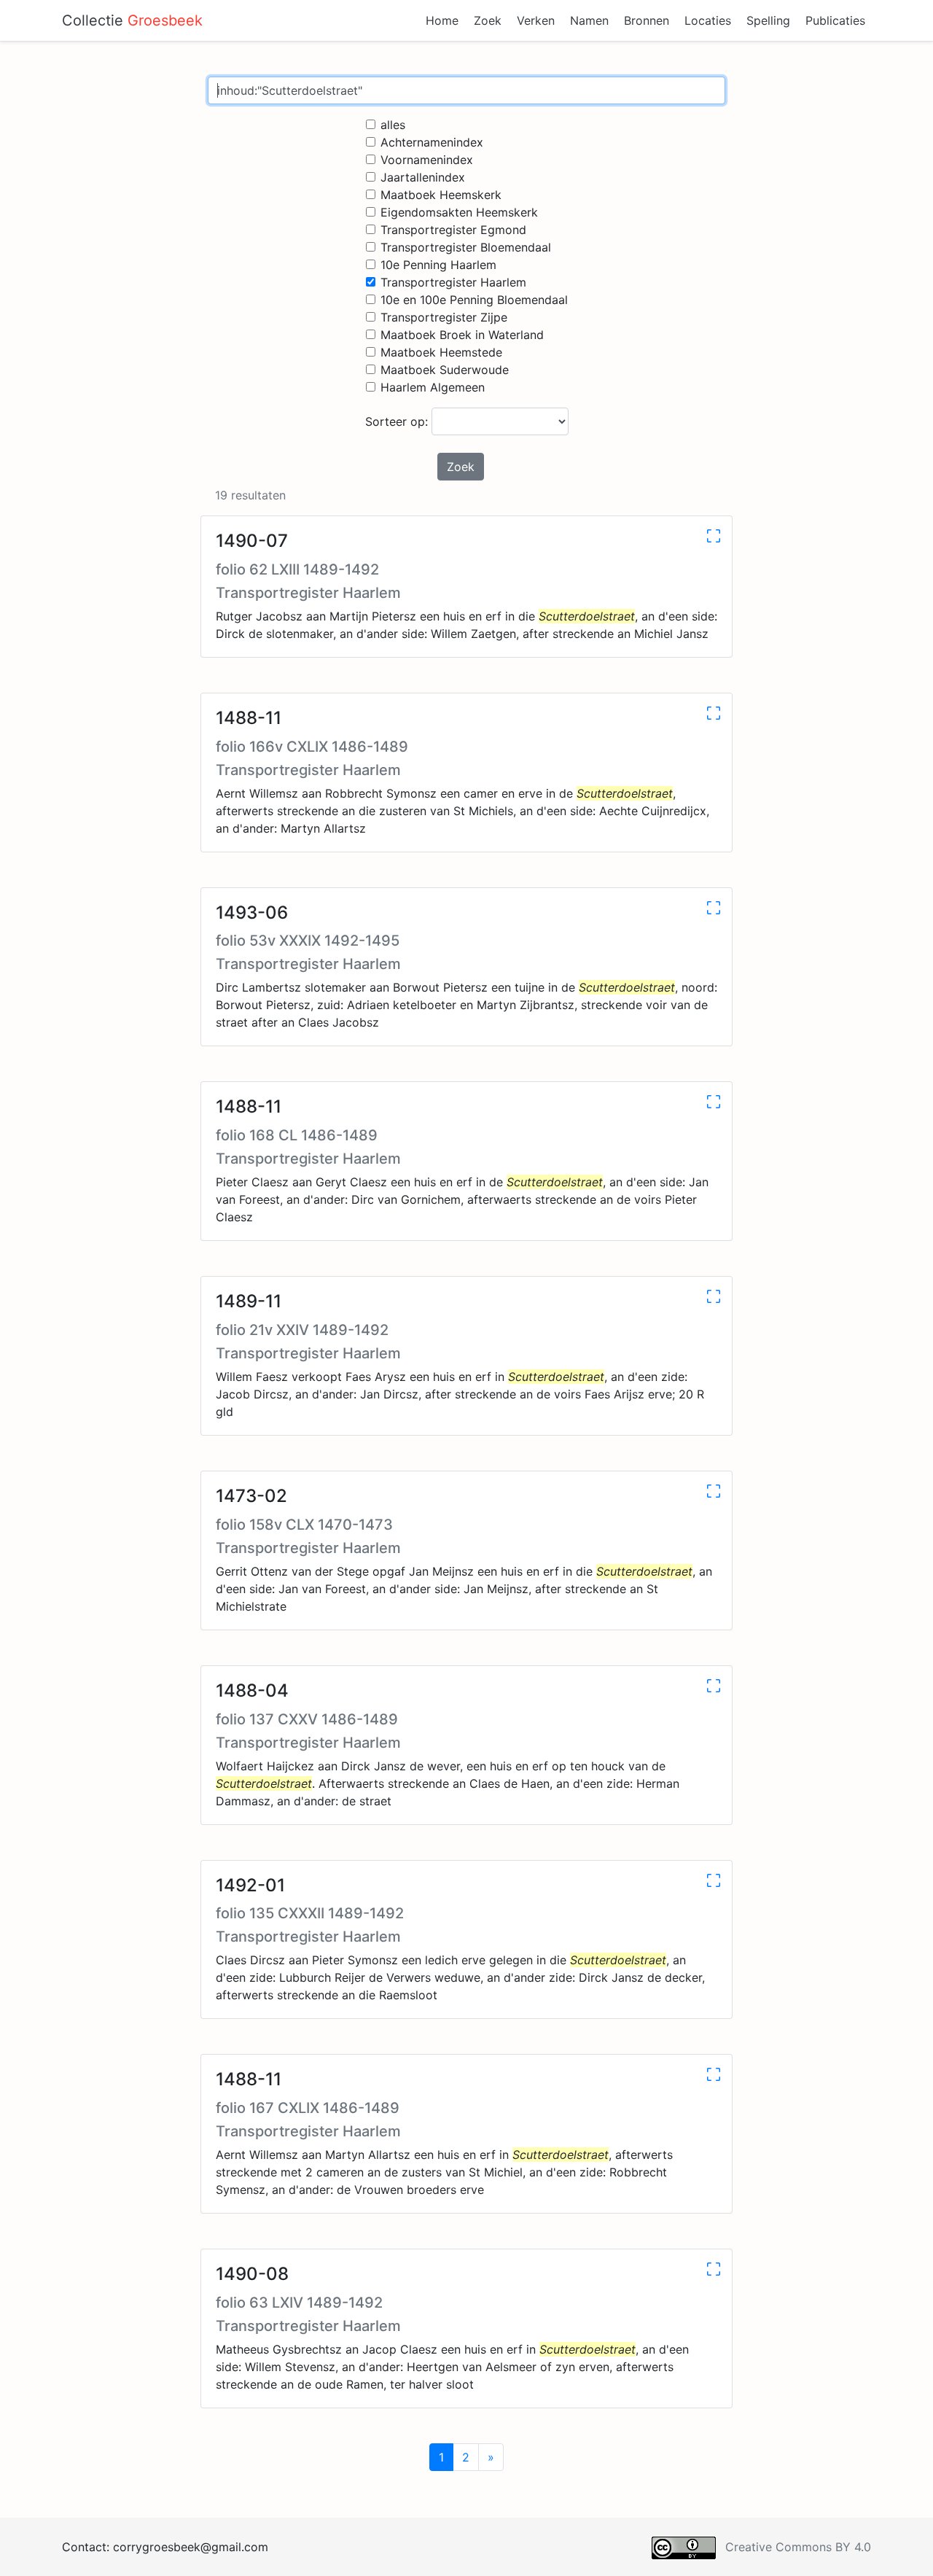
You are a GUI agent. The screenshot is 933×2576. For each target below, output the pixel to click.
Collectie (132, 20)
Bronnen (647, 20)
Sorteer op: (398, 421)
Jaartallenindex (423, 177)
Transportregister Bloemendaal (466, 247)
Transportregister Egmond (453, 230)
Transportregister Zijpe (444, 317)
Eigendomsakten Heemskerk (459, 212)
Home (442, 20)
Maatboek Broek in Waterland (462, 335)
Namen (589, 20)
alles (393, 125)
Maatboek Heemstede (441, 352)
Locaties (708, 20)
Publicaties (835, 20)
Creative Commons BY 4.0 (798, 2547)
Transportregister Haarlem (453, 282)
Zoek (488, 20)
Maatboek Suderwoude (445, 370)
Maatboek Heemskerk (441, 195)
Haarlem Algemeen (433, 387)
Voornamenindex (427, 160)
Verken (536, 20)
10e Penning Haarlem (438, 265)
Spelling (768, 20)
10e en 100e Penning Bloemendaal (474, 300)
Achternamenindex (432, 142)
